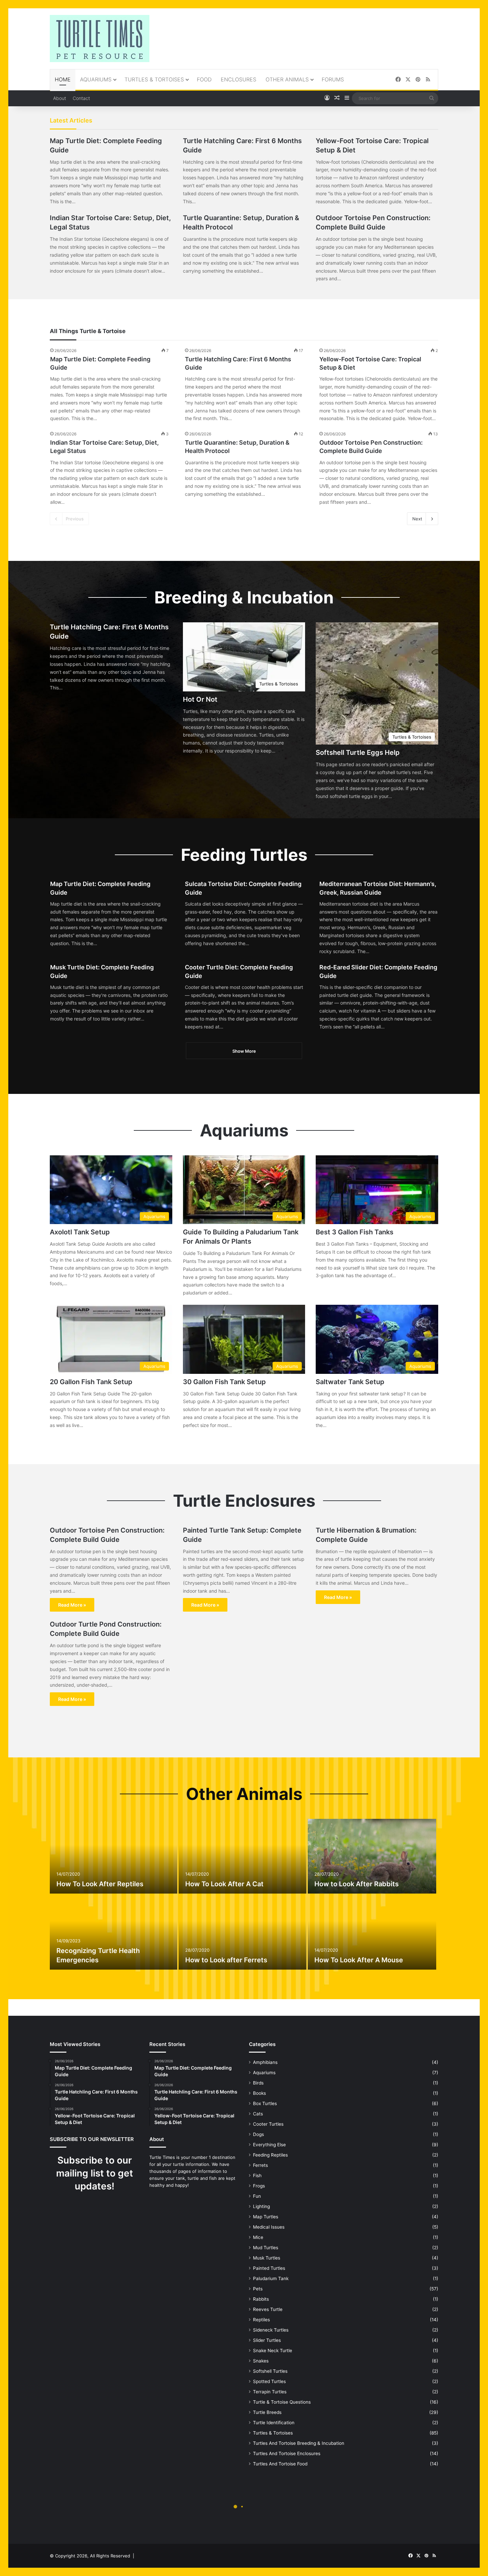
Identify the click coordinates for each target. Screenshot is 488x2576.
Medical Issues (269, 2227)
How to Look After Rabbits (357, 1884)
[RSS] (428, 80)
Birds (258, 2083)
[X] (408, 80)
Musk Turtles (267, 2258)
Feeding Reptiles (270, 2155)
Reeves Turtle (268, 2309)
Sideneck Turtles (271, 2330)
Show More (244, 1051)
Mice (258, 2237)
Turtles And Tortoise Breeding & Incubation (299, 2443)
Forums (333, 79)
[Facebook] (398, 80)
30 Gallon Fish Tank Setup (224, 1382)
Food (204, 79)
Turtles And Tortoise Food (280, 2464)
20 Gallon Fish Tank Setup (91, 1382)
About (60, 98)
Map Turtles (266, 2217)
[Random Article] (337, 98)
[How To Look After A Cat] (242, 1856)
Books (259, 2093)
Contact (81, 98)
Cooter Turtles (268, 2124)
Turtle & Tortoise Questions (282, 2402)
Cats (258, 2114)
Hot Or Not (201, 699)
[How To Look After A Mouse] (372, 1932)
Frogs (259, 2186)
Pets (258, 2289)
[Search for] (432, 98)
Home (63, 79)
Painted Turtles (269, 2268)
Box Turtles (265, 2103)
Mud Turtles (266, 2248)
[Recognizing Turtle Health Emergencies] (114, 1932)
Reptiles (261, 2320)
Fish (257, 2176)
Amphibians (265, 2062)
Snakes (261, 2361)
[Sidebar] (347, 98)
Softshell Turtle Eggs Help (358, 753)
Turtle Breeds (267, 2412)
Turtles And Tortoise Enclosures (287, 2453)
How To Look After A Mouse (359, 1960)
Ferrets (260, 2165)
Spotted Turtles (269, 2381)
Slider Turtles (267, 2340)
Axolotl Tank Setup (80, 1232)
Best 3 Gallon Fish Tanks (355, 1232)
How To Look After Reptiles (100, 1884)
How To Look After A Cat (224, 1884)
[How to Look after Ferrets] (242, 1932)
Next (417, 519)
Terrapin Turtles (270, 2392)
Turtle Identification (274, 2423)
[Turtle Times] (100, 39)
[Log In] (327, 98)
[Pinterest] (418, 80)
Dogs (258, 2134)
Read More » (72, 1605)
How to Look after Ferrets (226, 1960)
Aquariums (96, 79)
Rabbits (261, 2299)
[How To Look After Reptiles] (114, 1856)
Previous (75, 519)
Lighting (261, 2206)
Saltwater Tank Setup (350, 1382)
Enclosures (239, 79)
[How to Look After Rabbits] (372, 1856)
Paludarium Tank (271, 2278)
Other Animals (287, 79)
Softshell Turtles (270, 2371)
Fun (257, 2196)
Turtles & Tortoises (154, 79)
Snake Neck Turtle (273, 2351)
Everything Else (269, 2145)
